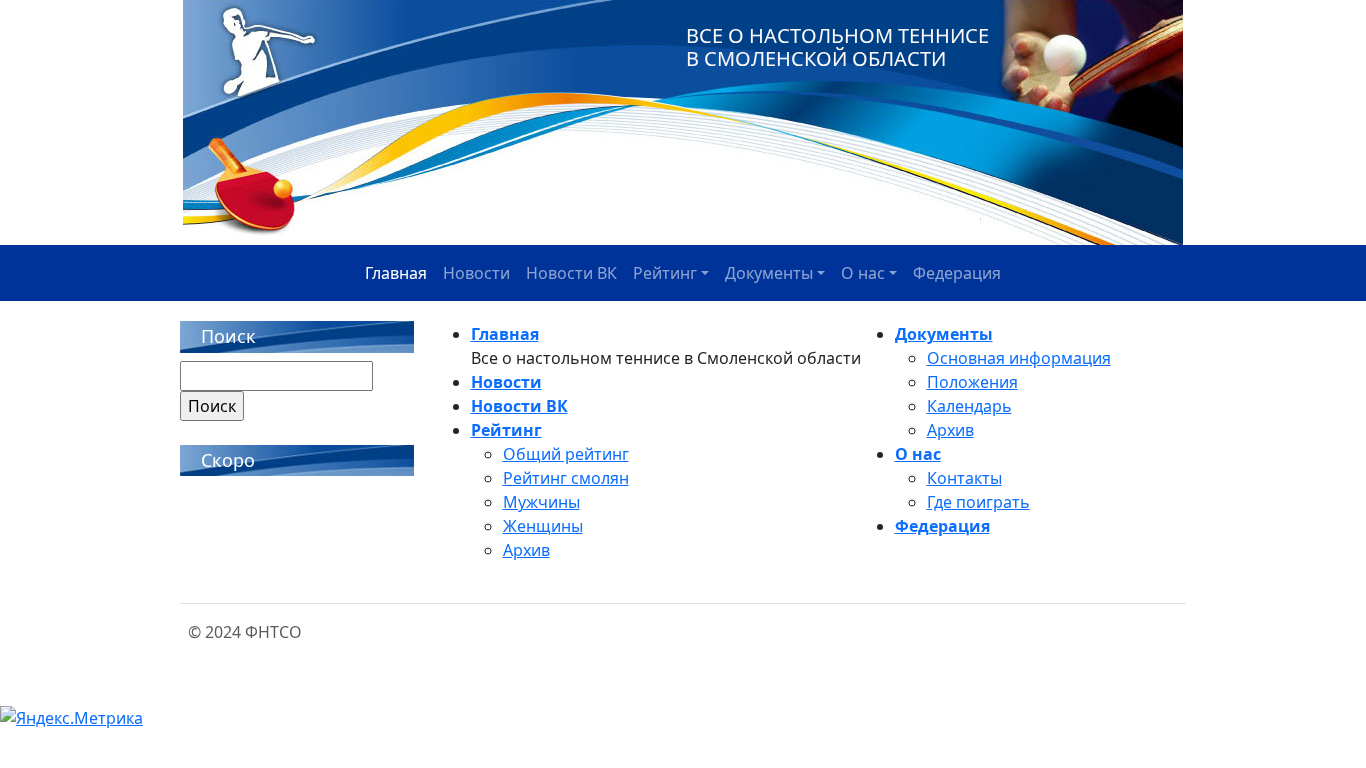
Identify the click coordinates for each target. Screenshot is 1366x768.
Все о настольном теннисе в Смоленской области (837, 47)
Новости (476, 273)
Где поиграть (978, 502)
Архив (526, 550)
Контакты (964, 478)
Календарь (969, 406)
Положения (972, 382)
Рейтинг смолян (566, 478)
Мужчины (541, 502)
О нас (863, 273)
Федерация (957, 273)
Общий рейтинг (566, 454)
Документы (769, 273)
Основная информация (1019, 358)
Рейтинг (665, 273)
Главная (396, 273)
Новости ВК (571, 273)
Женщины (543, 526)
